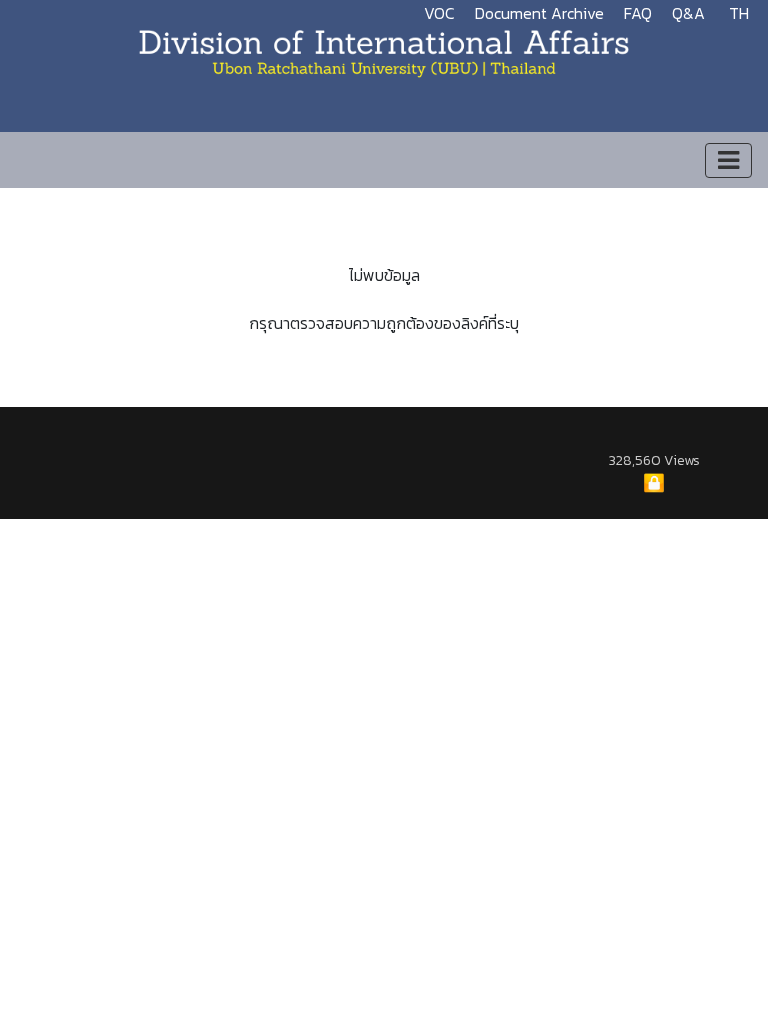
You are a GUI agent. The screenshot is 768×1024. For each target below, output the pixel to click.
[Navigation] (728, 160)
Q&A (688, 13)
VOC (439, 13)
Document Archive (539, 13)
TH (739, 13)
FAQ (638, 13)
